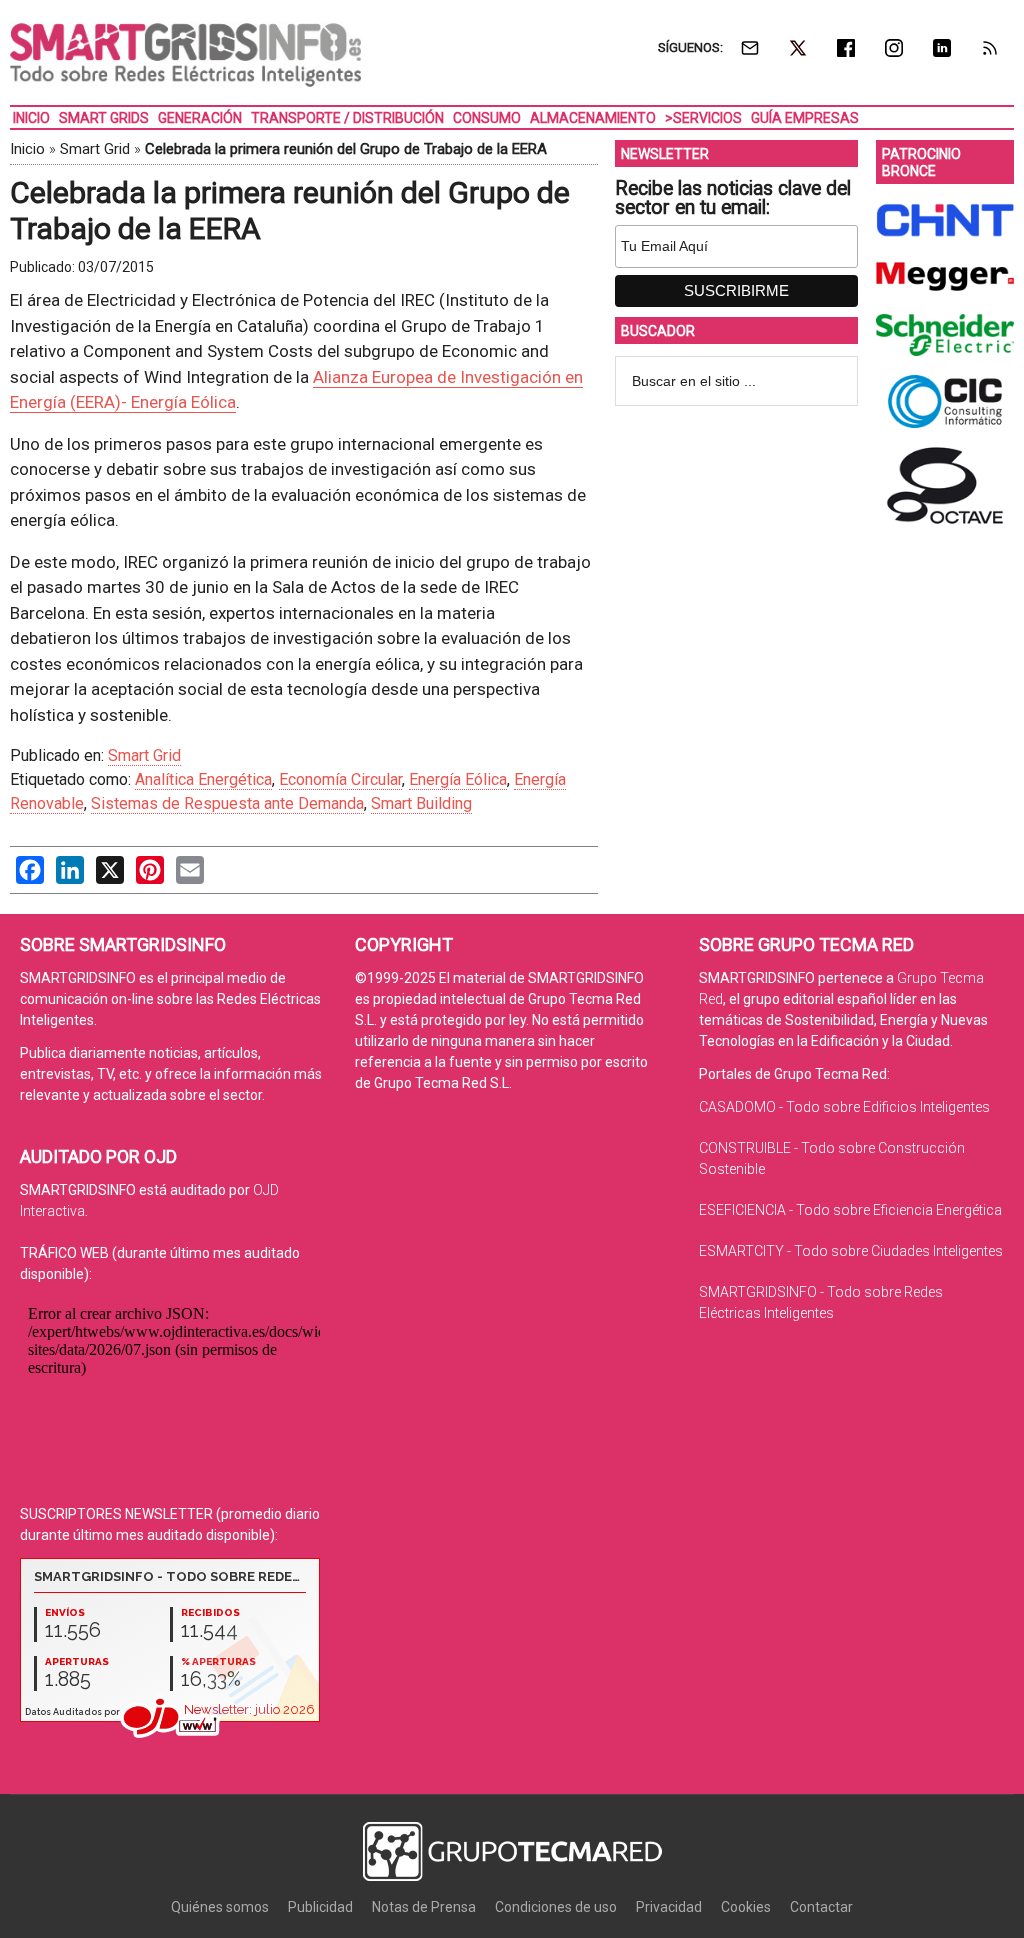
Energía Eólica (458, 779)
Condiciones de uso (556, 1907)
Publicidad (320, 1907)
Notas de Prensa (424, 1907)
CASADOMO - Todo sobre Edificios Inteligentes (844, 1107)
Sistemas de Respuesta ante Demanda (227, 803)
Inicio (27, 149)
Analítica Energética (203, 779)
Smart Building (421, 803)
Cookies (746, 1907)
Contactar (821, 1907)
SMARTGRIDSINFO (185, 55)
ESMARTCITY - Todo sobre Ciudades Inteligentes (851, 1251)
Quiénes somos (220, 1907)
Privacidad (669, 1907)
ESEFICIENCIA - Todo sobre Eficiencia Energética (850, 1210)
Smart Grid (95, 149)
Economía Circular (340, 779)
